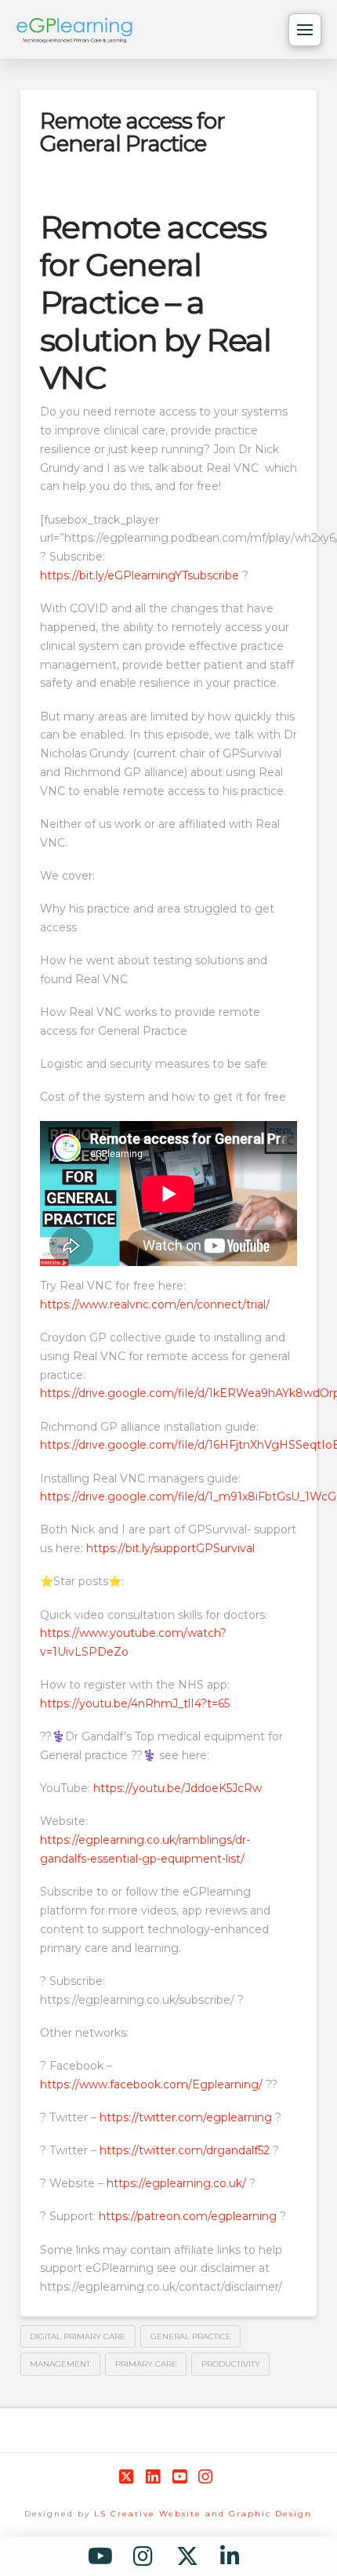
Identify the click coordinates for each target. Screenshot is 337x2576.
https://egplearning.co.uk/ (176, 2183)
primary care (146, 2364)
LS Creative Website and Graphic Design (203, 2514)
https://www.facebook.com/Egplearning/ (151, 2084)
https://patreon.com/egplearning (188, 2216)
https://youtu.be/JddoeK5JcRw (178, 1788)
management (60, 2364)
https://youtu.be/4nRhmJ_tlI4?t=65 (135, 1703)
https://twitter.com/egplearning (187, 2117)
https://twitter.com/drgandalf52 (185, 2150)
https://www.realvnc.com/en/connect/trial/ (155, 1304)
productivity (231, 2364)
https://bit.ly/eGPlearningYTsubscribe (140, 575)
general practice (191, 2337)
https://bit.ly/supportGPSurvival (170, 1548)
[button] (305, 30)
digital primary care (78, 2337)
